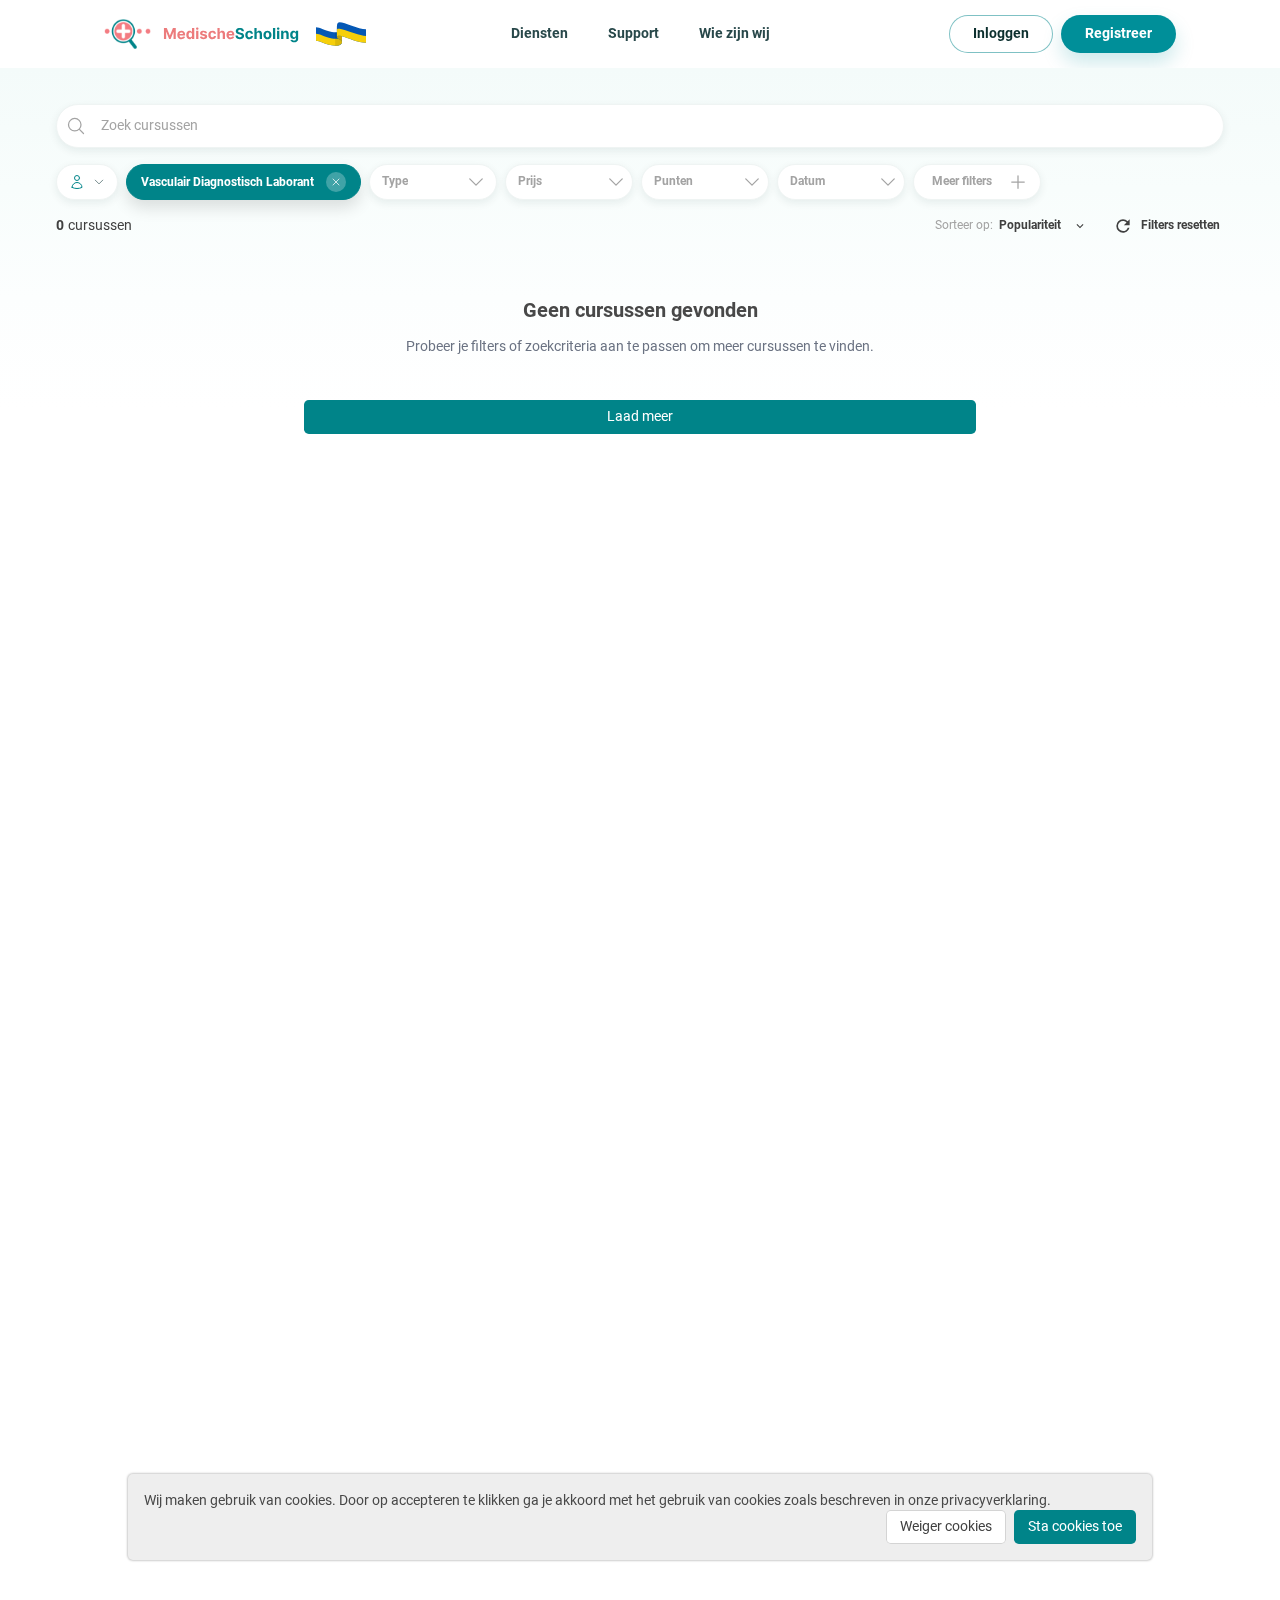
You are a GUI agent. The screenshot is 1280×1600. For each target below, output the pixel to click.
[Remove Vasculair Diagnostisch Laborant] (336, 182)
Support (633, 33)
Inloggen (1001, 33)
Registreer (1118, 33)
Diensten (539, 33)
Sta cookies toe (1075, 1526)
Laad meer (640, 416)
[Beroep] (87, 182)
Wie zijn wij (734, 33)
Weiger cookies (946, 1526)
